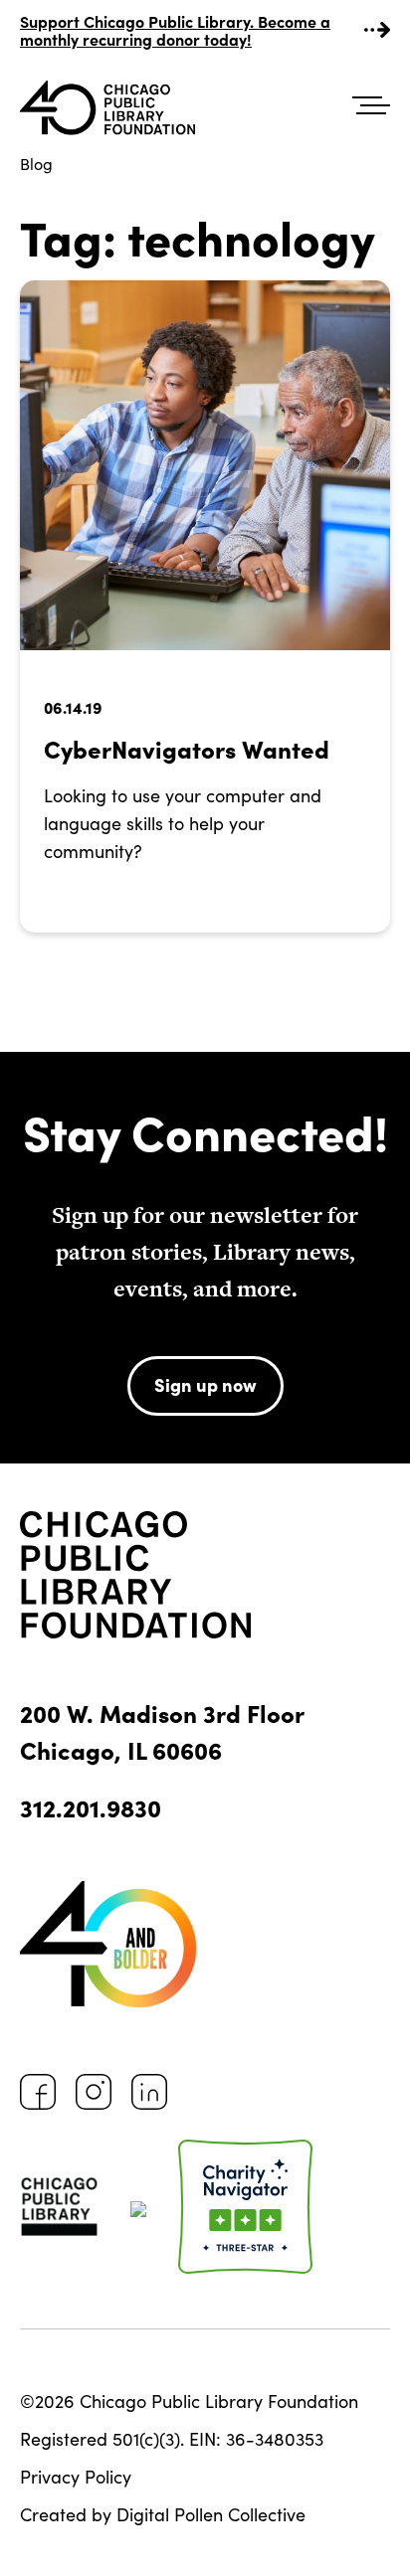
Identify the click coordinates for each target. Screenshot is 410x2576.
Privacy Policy (76, 2477)
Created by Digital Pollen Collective (163, 2514)
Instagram (94, 2092)
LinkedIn (149, 2092)
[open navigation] (371, 106)
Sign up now (205, 1384)
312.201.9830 (91, 1807)
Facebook (38, 2092)
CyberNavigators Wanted (187, 748)
